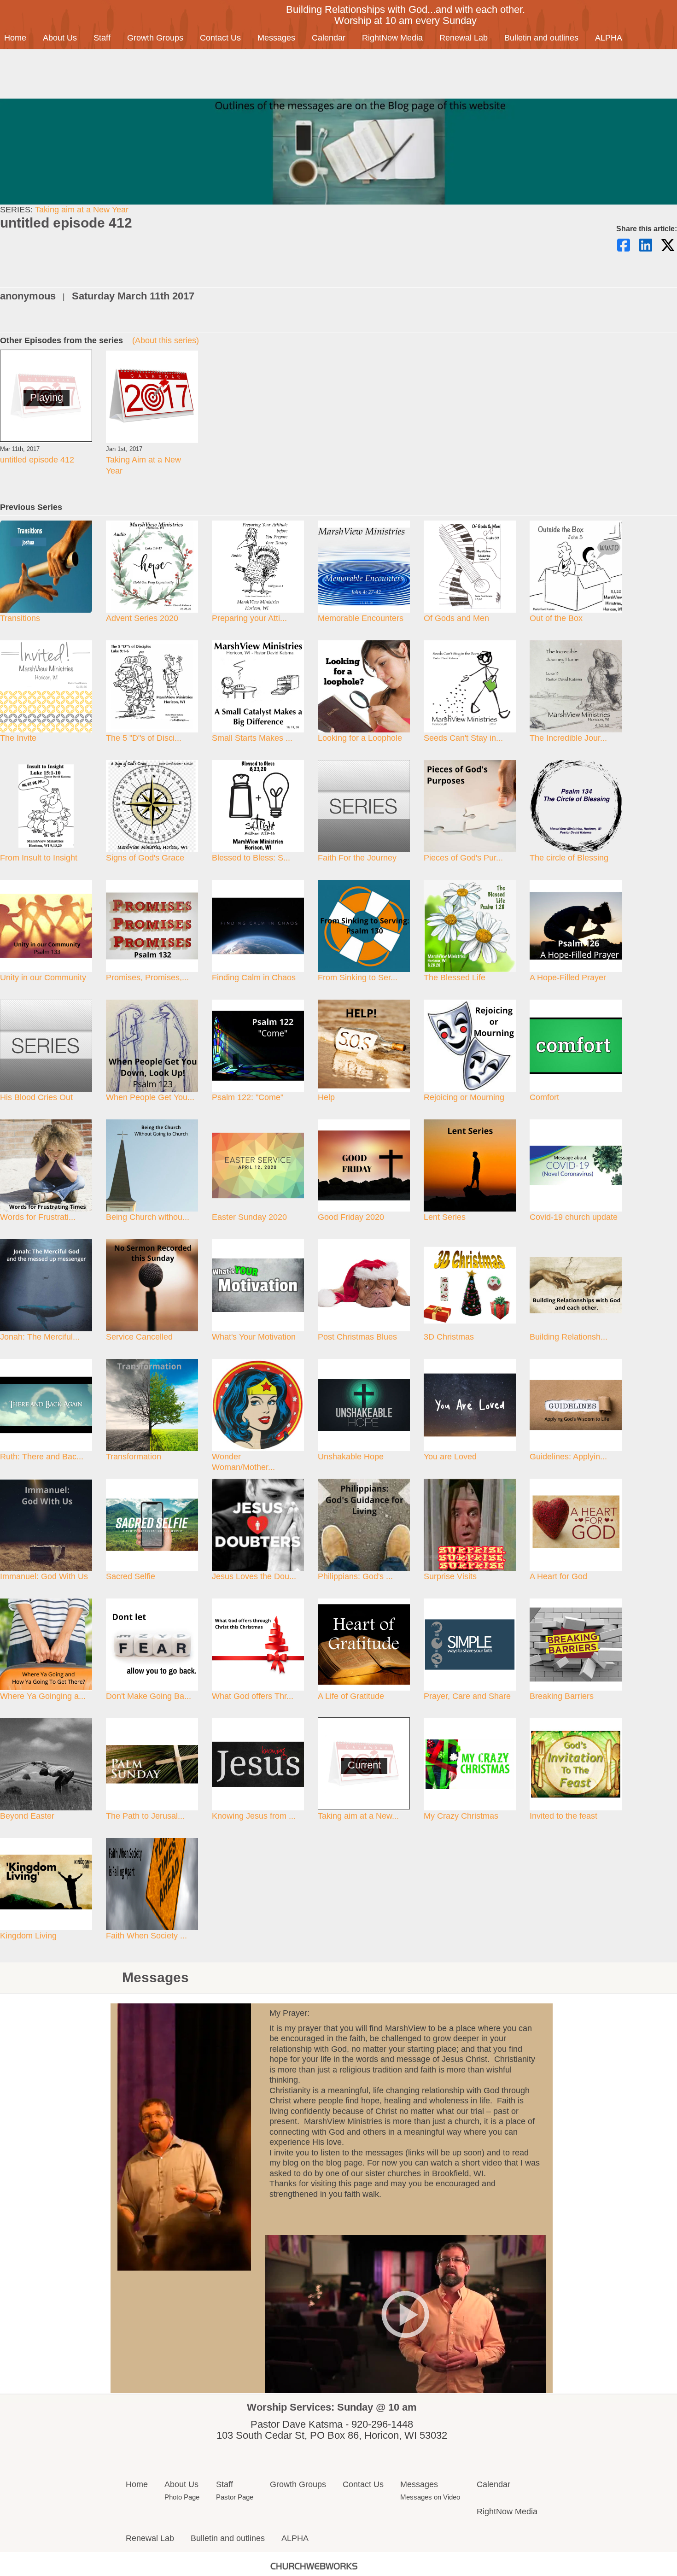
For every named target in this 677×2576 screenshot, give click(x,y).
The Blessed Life (455, 978)
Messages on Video (430, 2497)
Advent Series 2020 (142, 618)
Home (137, 2484)
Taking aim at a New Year (82, 210)
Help (326, 1097)
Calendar (329, 38)
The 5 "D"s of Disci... (144, 738)
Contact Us (220, 38)
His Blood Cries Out (36, 1097)
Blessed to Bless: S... (251, 858)
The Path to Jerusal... (145, 1816)
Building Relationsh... (569, 1337)
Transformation (134, 1457)
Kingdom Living (28, 1936)
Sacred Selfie (131, 1576)
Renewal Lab (464, 38)
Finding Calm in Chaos (254, 978)
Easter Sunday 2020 (249, 1217)
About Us (60, 38)
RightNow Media (392, 38)
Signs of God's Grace (145, 858)
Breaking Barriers (562, 1696)
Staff (102, 38)
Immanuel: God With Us (44, 1576)
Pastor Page (235, 2497)
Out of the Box (556, 618)
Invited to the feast (563, 1816)
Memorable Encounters (361, 618)
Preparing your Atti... (249, 618)
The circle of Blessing (569, 858)
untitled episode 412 (37, 460)
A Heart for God (558, 1576)
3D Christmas (449, 1337)
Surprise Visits (450, 1576)
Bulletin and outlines (541, 38)
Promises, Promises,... (147, 978)
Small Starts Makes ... (252, 738)
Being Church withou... (148, 1217)
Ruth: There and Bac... (42, 1457)
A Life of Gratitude (351, 1696)
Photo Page (182, 2497)
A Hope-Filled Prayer (568, 978)
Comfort (544, 1097)
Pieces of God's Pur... (463, 858)
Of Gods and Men (456, 618)
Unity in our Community (43, 978)
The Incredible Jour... (568, 738)
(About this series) (166, 340)
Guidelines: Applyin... (568, 1457)
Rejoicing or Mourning (464, 1097)
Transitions (20, 618)
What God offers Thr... (253, 1696)
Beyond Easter (27, 1816)
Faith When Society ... (146, 1936)
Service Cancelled (139, 1337)
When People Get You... (150, 1097)
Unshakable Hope (351, 1457)
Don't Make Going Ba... (149, 1696)
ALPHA (609, 38)
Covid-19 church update (574, 1217)
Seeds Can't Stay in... (463, 738)
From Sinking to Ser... (358, 978)
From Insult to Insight (39, 858)
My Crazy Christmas (461, 1816)
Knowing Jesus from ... (254, 1816)
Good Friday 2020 (351, 1217)
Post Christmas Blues (357, 1337)
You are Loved (450, 1457)
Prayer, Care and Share (467, 1696)
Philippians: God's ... (355, 1576)
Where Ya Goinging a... (43, 1696)
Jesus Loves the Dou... (254, 1576)
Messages (276, 38)
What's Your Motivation (254, 1337)
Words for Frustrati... (38, 1217)
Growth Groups (155, 38)
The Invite (18, 738)
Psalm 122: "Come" (248, 1097)
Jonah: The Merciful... (40, 1337)
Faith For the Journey (357, 858)
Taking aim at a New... (358, 1816)
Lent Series (445, 1217)
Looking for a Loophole (360, 738)
